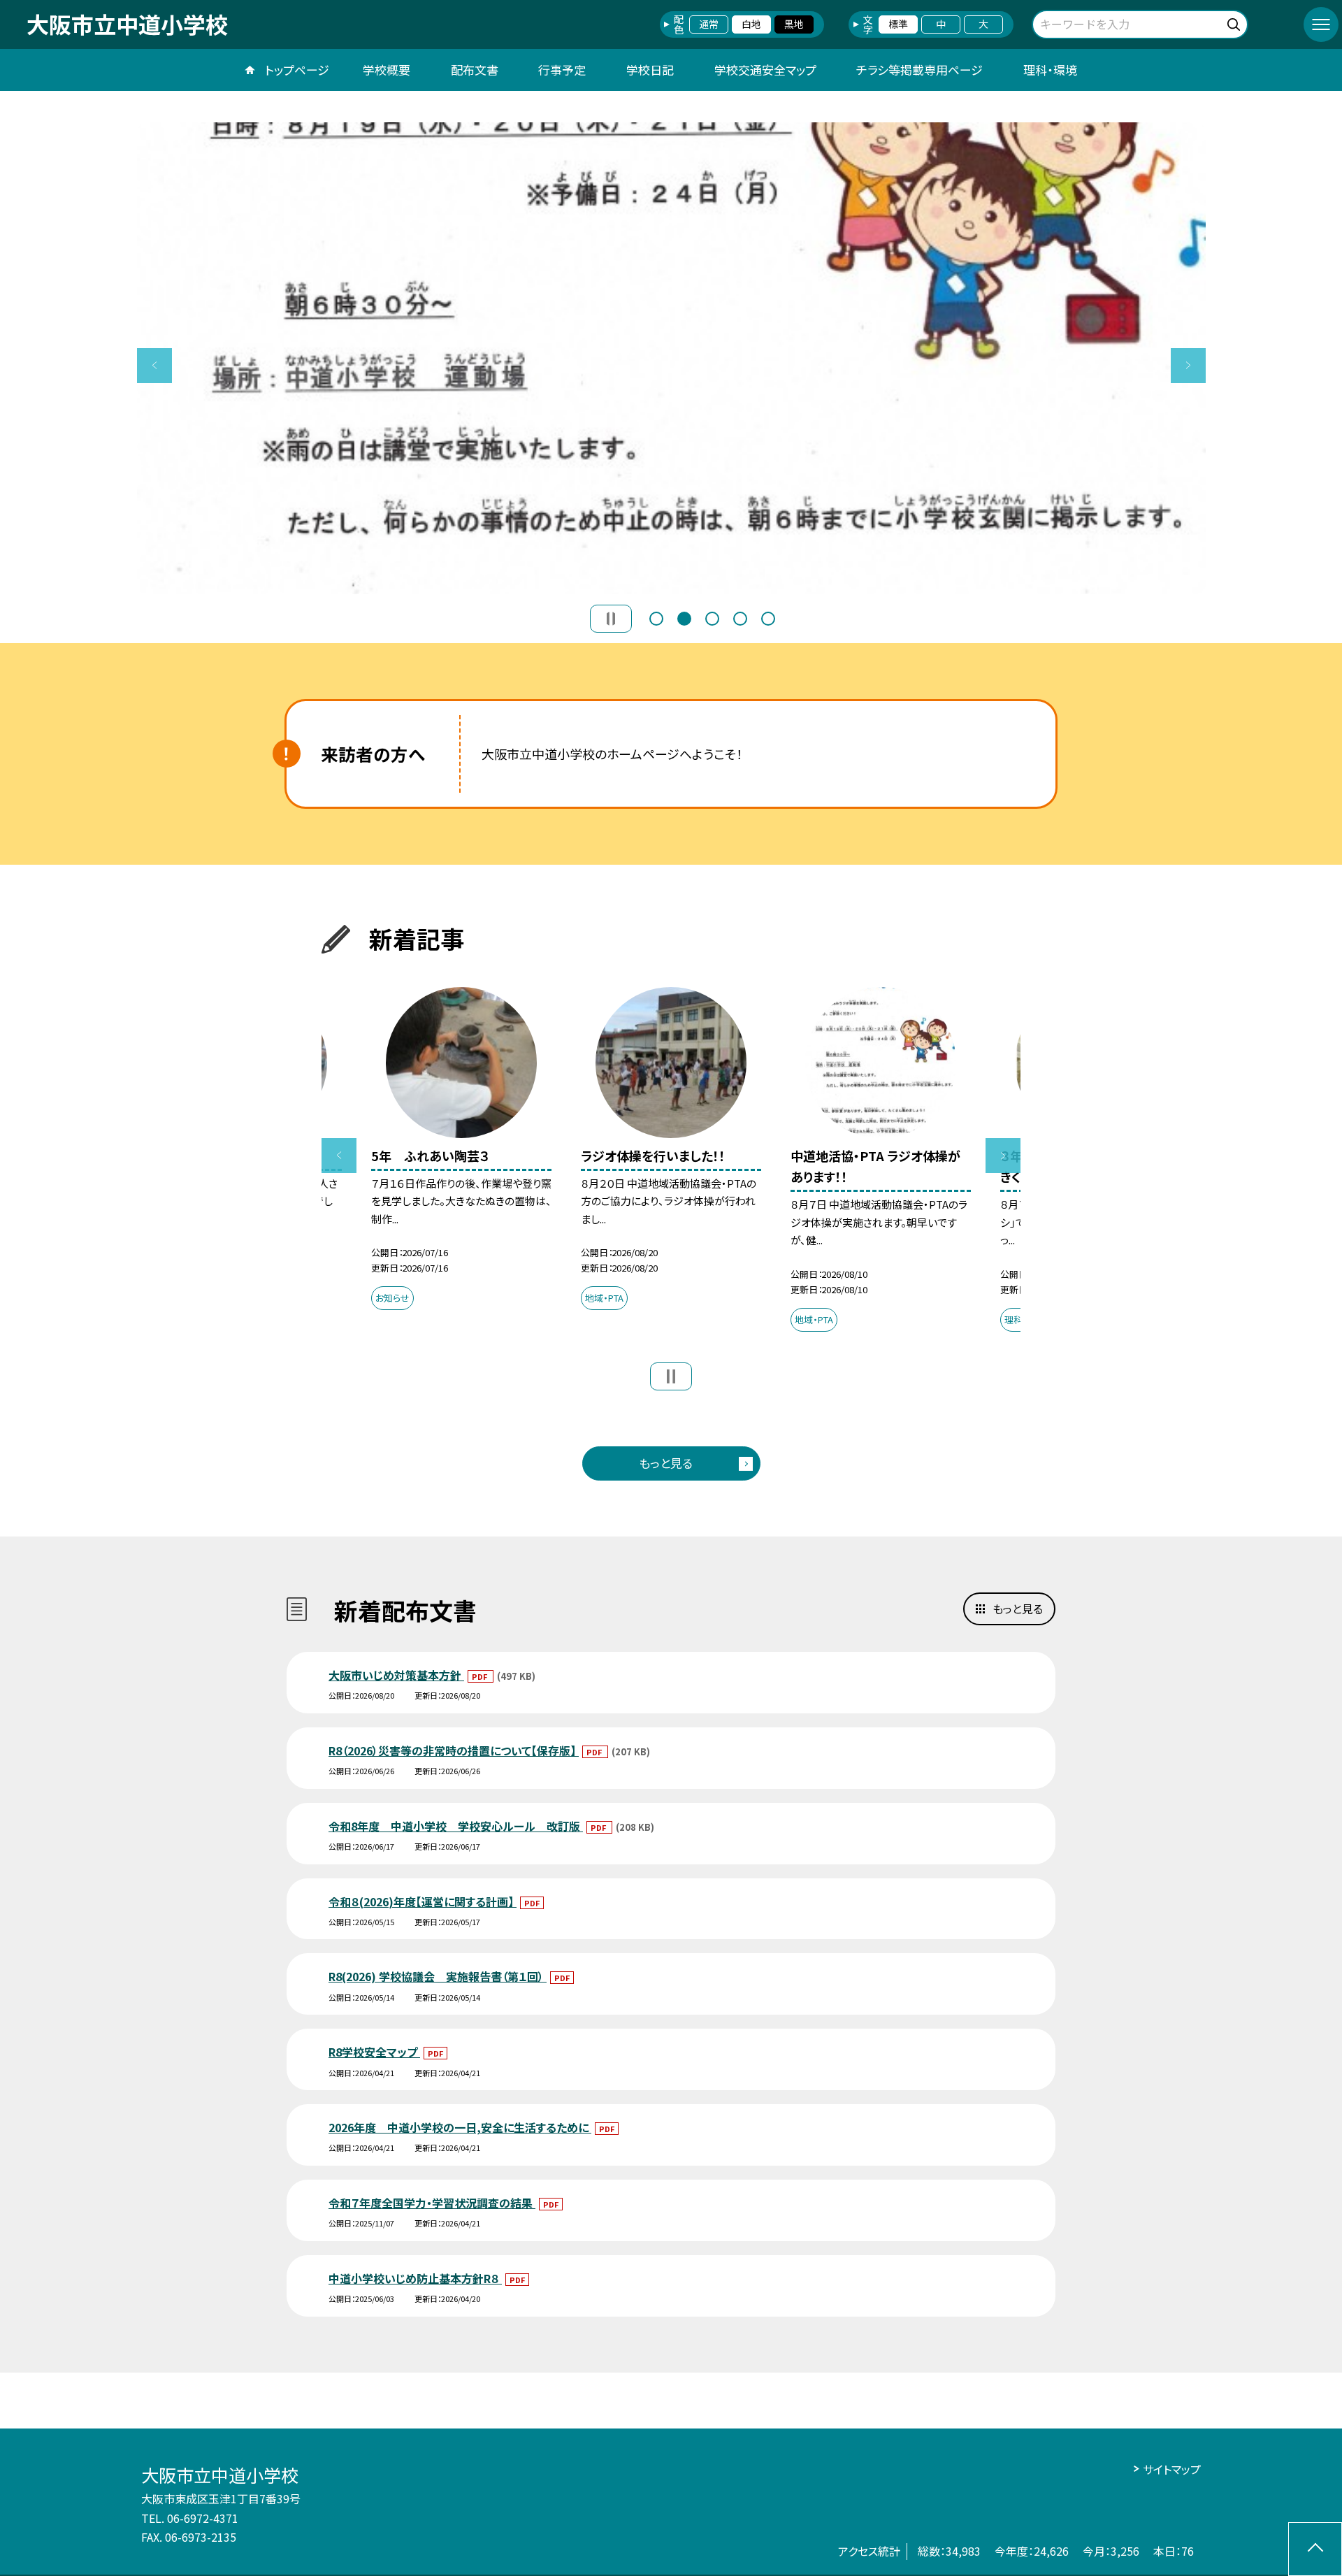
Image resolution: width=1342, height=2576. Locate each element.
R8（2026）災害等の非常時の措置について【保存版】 (454, 1750)
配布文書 (475, 70)
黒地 (794, 24)
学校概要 (387, 70)
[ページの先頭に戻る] (1315, 2549)
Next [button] (1188, 366)
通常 (709, 24)
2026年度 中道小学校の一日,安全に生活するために (460, 2127)
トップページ (297, 70)
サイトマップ (1172, 2469)
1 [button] (656, 619)
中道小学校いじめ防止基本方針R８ (415, 2278)
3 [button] (712, 619)
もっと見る (666, 1463)
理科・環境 (1050, 70)
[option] (671, 358)
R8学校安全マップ (374, 2052)
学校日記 (650, 70)
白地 (751, 24)
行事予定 (562, 70)
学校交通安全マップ (765, 70)
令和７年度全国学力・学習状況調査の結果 (432, 2203)
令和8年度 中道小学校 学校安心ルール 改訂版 (456, 1826)
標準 (898, 24)
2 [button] (684, 619)
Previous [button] (154, 366)
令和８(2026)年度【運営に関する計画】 (423, 1901)
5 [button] (768, 619)
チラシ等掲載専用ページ (919, 70)
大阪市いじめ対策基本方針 (396, 1675)
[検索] (1235, 22)
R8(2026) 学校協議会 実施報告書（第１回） (438, 1976)
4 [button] (740, 619)
